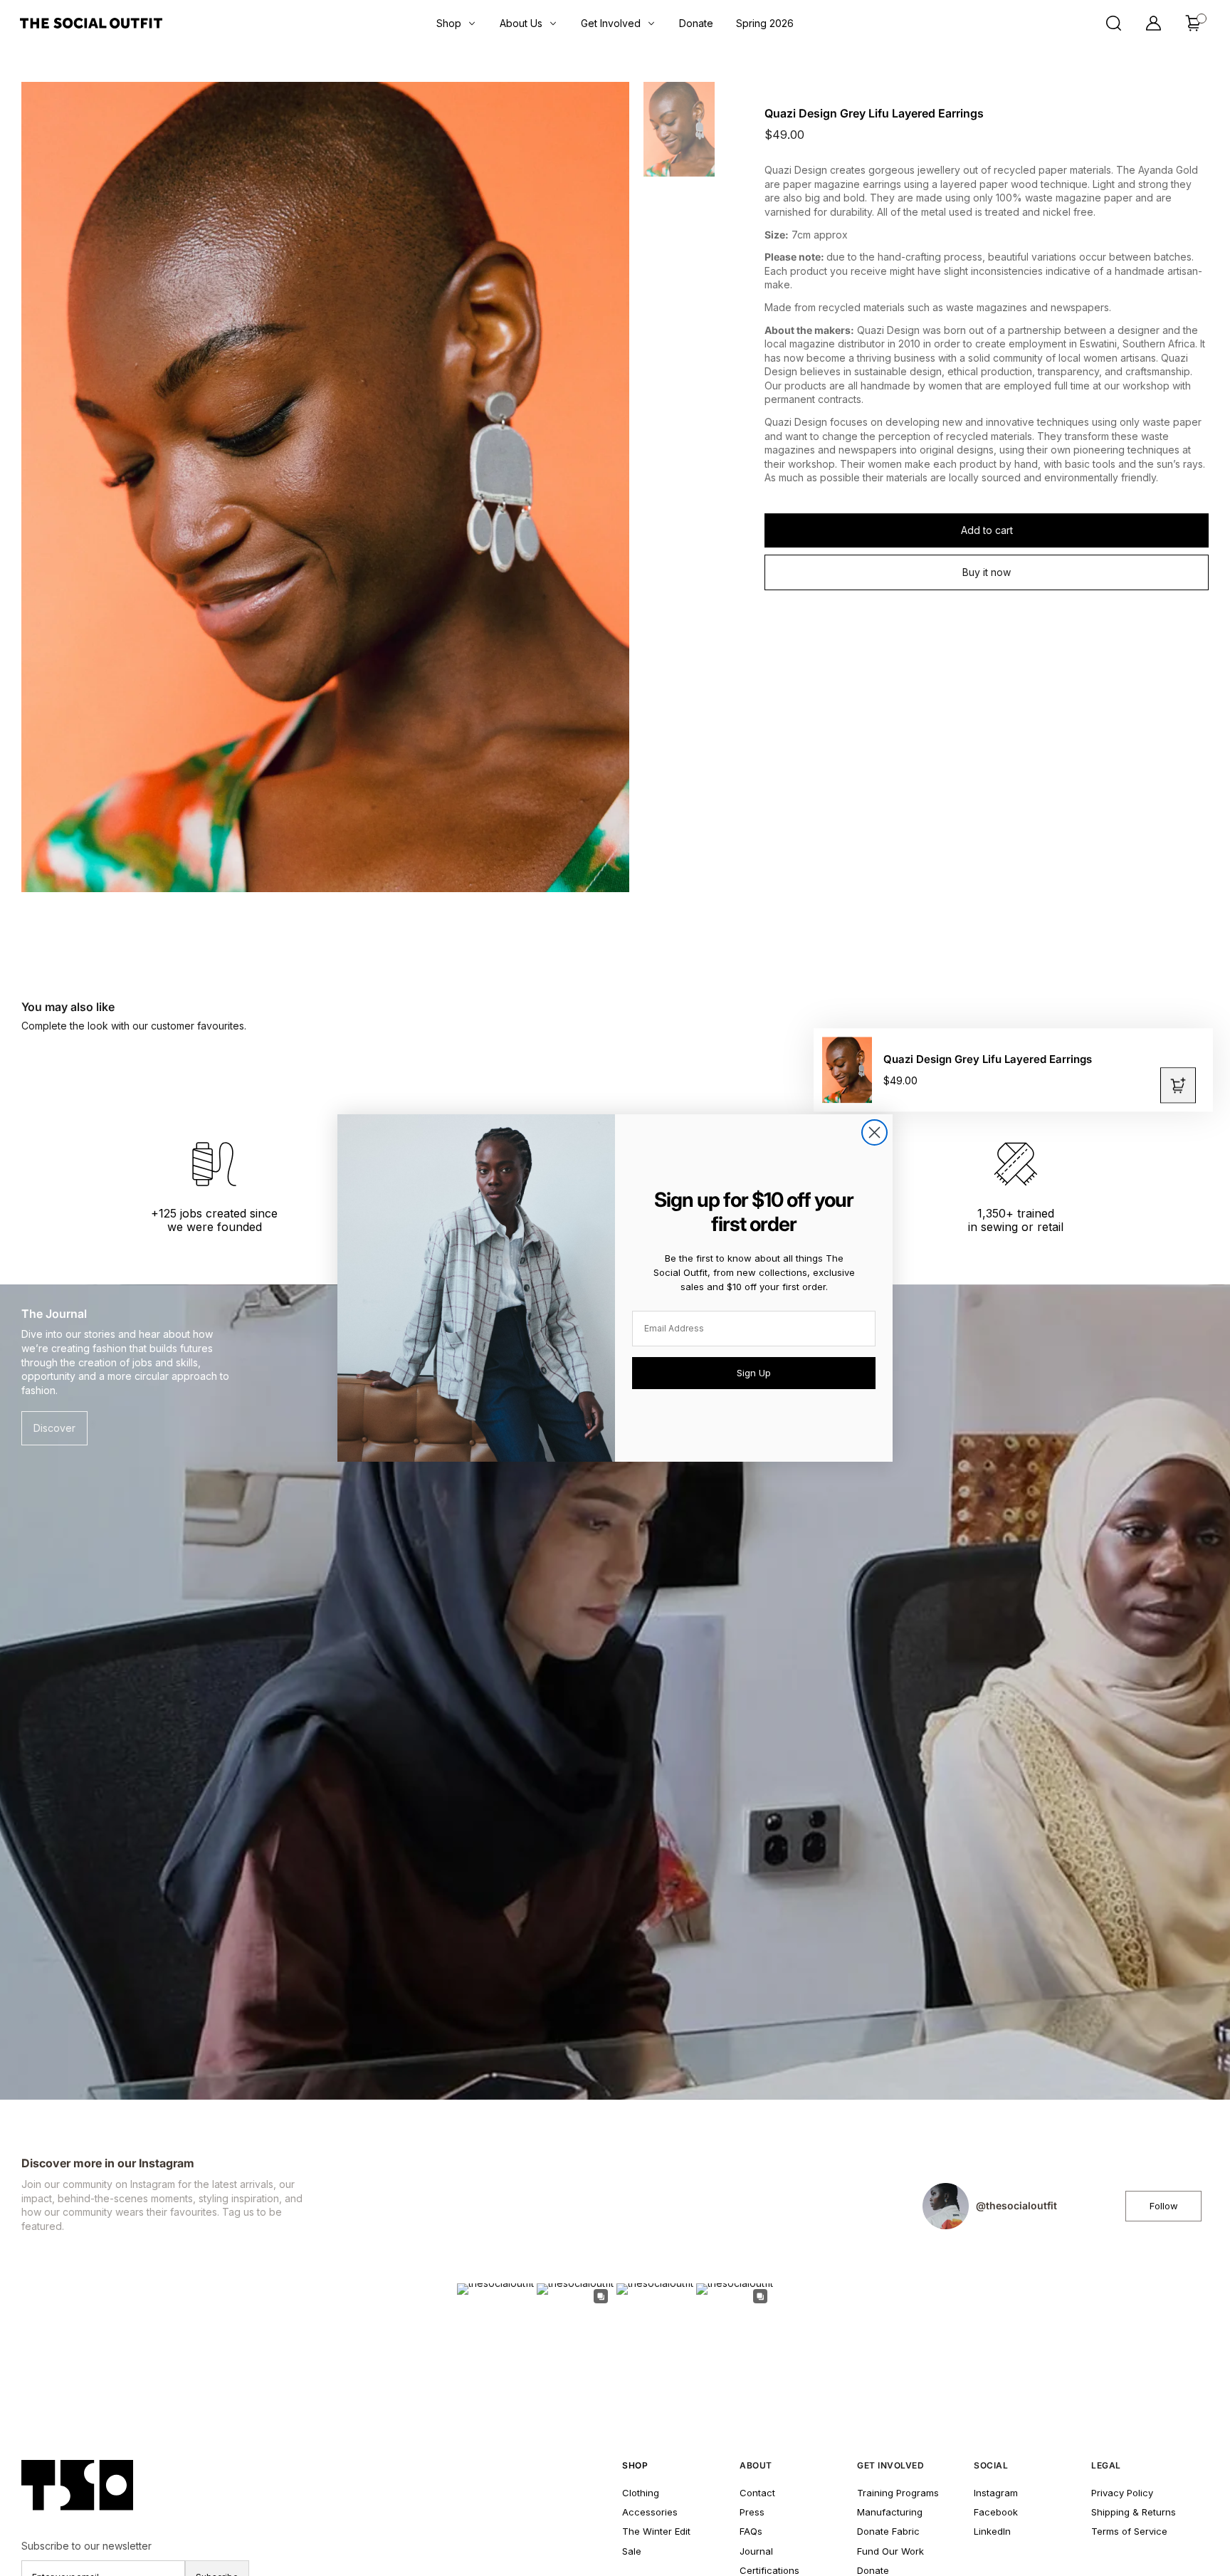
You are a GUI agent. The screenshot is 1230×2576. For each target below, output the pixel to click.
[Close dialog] (874, 1132)
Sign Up (754, 1373)
